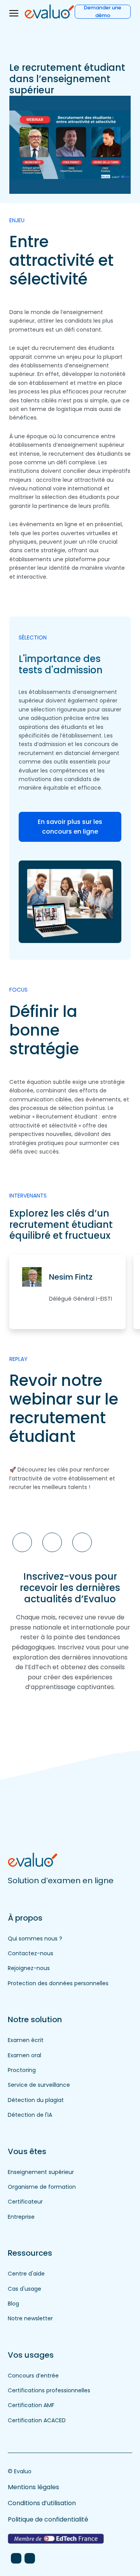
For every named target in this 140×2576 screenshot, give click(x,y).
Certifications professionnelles (49, 2390)
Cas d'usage (24, 2289)
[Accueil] (50, 11)
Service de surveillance (39, 2085)
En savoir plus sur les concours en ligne (70, 827)
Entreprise (21, 2217)
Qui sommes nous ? (35, 1939)
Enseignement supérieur (41, 2172)
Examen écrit (26, 2040)
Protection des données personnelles (58, 1983)
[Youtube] (30, 2558)
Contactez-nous (31, 1953)
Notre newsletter (30, 2318)
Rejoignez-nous (29, 1968)
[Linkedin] (16, 2558)
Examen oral (24, 2055)
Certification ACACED (37, 2420)
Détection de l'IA (30, 2115)
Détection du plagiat (36, 2100)
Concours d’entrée (33, 2376)
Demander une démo (103, 12)
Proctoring (22, 2070)
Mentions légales (33, 2487)
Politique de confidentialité (48, 2519)
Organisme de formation (42, 2187)
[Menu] (14, 13)
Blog (13, 2304)
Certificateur (25, 2202)
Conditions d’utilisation (42, 2503)
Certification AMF (31, 2405)
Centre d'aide (26, 2274)
